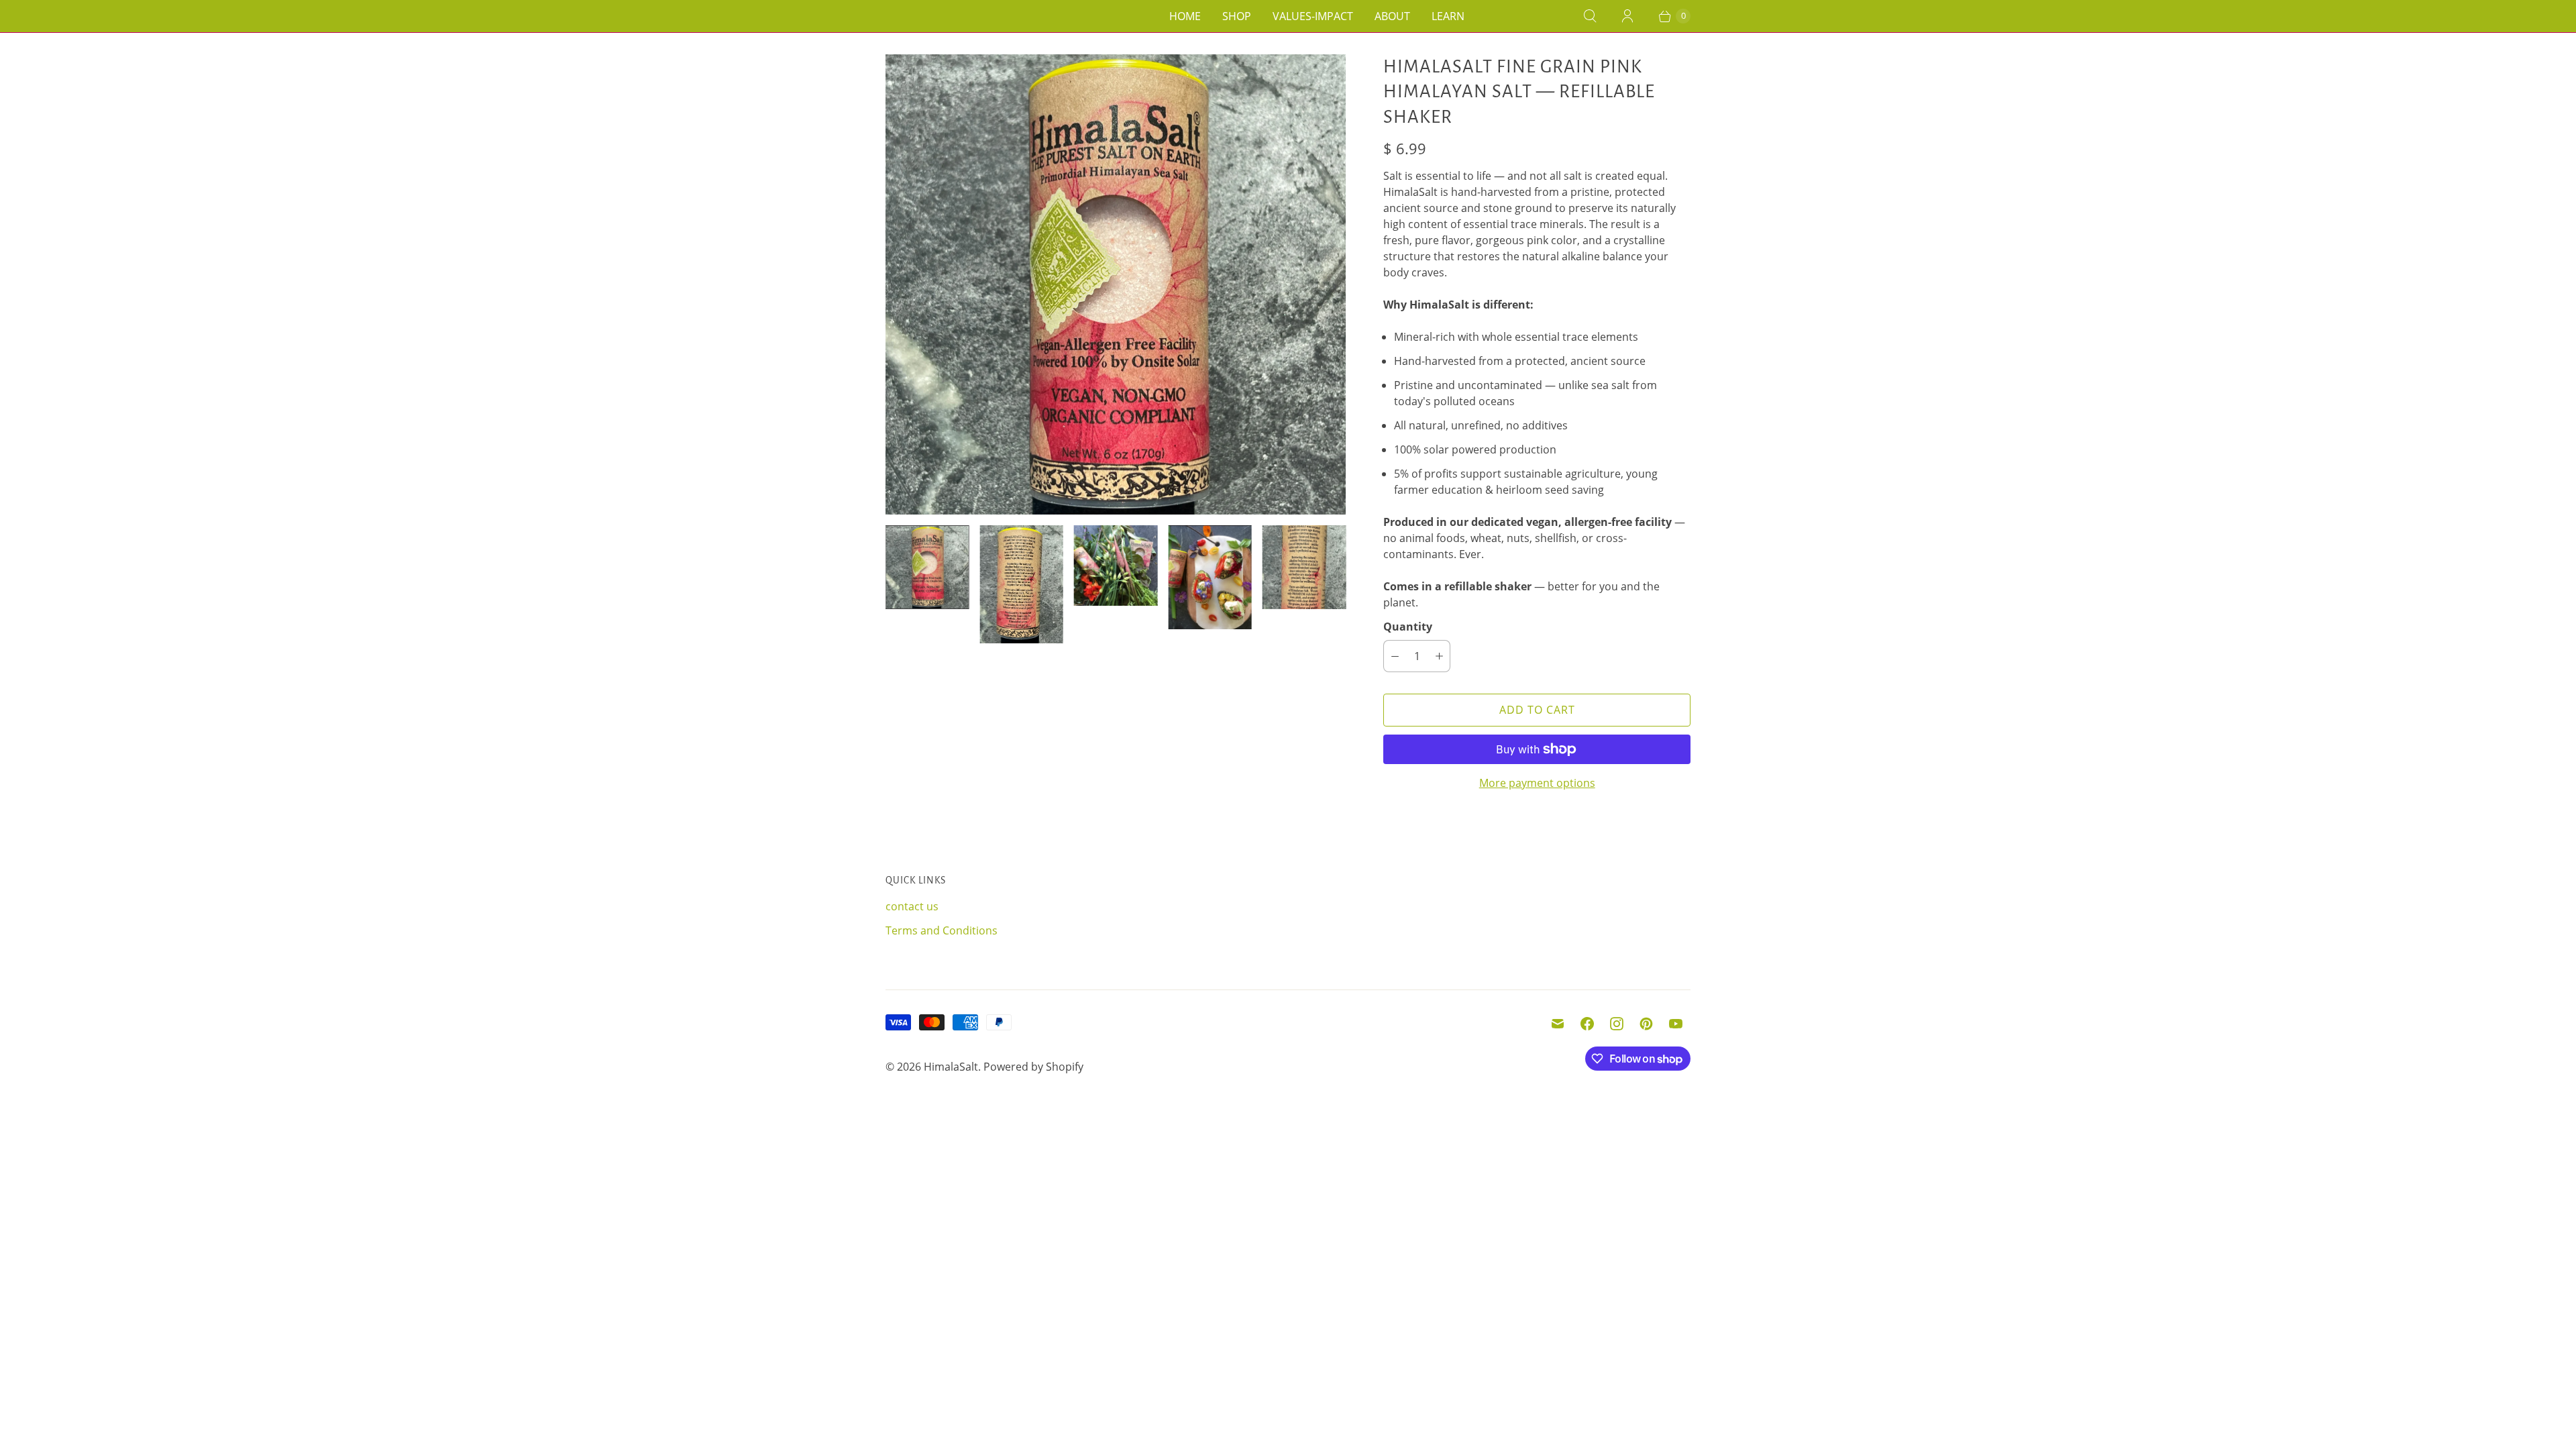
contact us (912, 906)
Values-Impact (1313, 16)
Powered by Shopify (1033, 1067)
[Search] (1590, 16)
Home (1185, 16)
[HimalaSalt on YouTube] (1676, 1024)
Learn (1448, 16)
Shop (1237, 16)
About (1392, 16)
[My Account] (1627, 16)
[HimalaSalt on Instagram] (1617, 1024)
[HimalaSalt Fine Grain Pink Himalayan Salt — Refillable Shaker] (1116, 284)
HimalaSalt (951, 1067)
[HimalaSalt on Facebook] (1587, 1024)
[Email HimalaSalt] (1558, 1024)
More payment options (1537, 783)
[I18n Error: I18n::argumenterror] (927, 567)
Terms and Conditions (942, 930)
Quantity (1408, 627)
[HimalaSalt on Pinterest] (1646, 1024)
